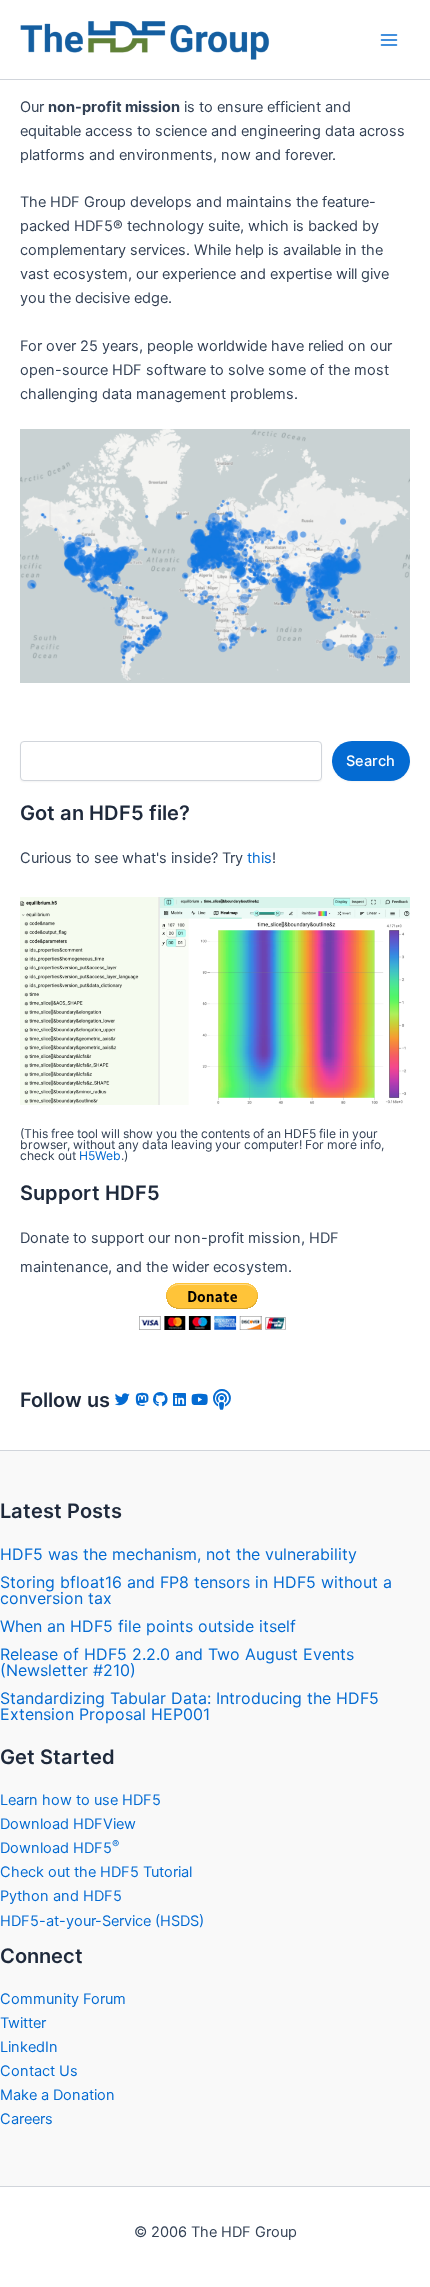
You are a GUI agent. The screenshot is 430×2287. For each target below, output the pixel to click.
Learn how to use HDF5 (80, 1800)
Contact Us (39, 2071)
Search (370, 761)
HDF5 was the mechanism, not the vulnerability (178, 1554)
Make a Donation (57, 2095)
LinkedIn (29, 2047)
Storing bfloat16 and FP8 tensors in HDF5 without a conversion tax (196, 1590)
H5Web (100, 1155)
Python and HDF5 (61, 1896)
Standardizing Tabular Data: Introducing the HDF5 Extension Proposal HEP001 (189, 1706)
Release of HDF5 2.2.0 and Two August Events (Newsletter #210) (177, 1662)
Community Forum (63, 1999)
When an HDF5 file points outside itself (148, 1626)
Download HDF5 (59, 1848)
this (259, 858)
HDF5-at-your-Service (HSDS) (102, 1921)
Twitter (23, 2023)
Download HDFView (68, 1824)
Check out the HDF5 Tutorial (96, 1872)
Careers (26, 2119)
